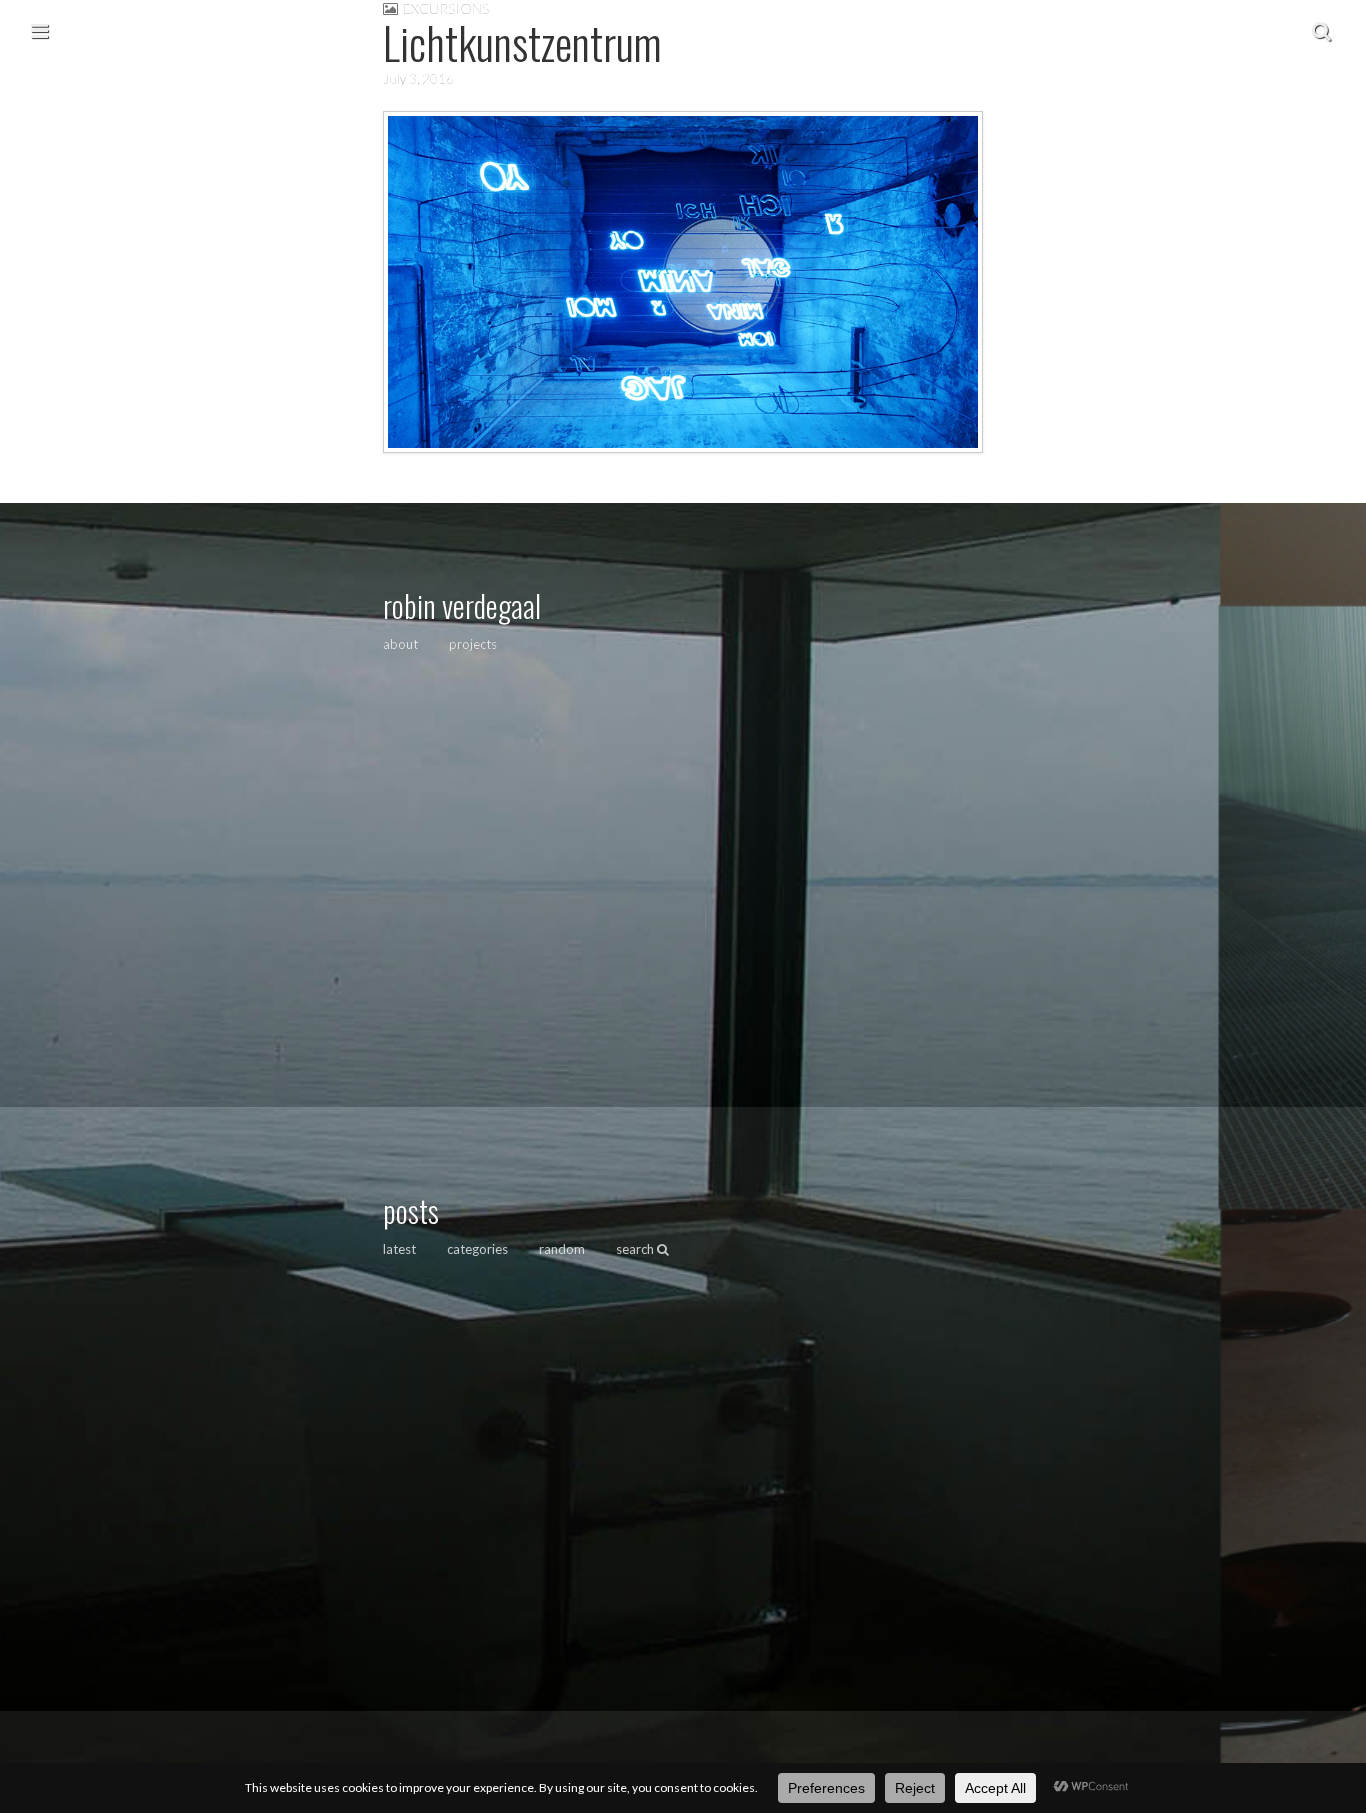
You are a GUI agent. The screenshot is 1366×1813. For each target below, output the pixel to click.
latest (399, 1249)
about (400, 644)
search (636, 1249)
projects (473, 644)
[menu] (39, 30)
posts (411, 1210)
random (562, 1249)
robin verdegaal (462, 605)
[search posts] (1321, 30)
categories (477, 1249)
